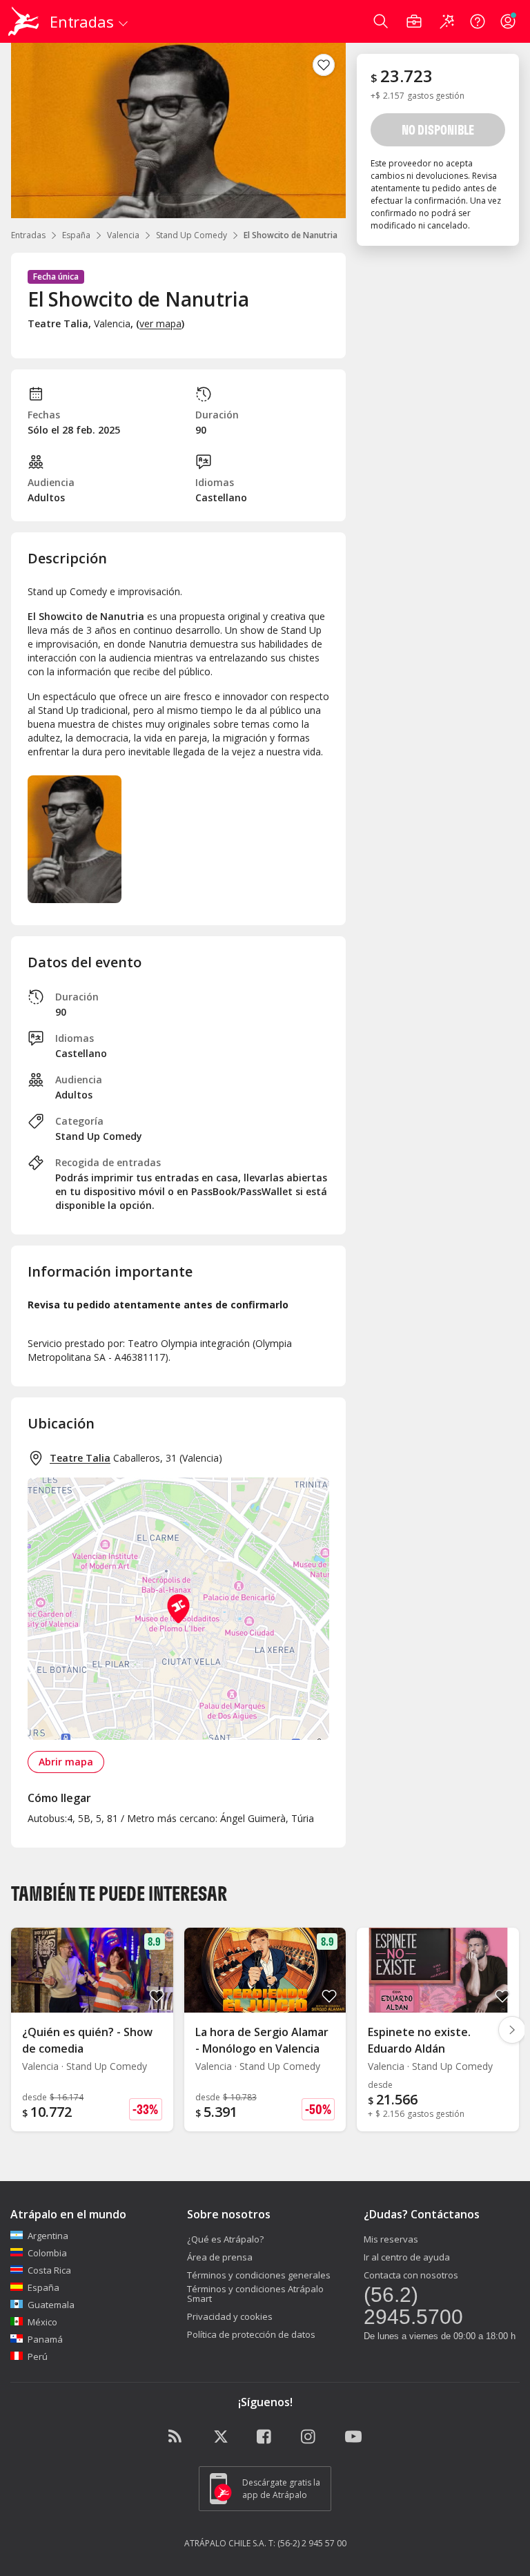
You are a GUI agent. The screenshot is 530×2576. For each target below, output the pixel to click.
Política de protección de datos (251, 2334)
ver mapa (160, 323)
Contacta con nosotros (411, 2275)
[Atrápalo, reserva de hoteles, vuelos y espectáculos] (25, 21)
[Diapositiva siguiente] (512, 2030)
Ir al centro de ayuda (407, 2257)
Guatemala (51, 2305)
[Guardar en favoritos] (324, 65)
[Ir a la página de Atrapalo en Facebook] (265, 2437)
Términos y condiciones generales (259, 2275)
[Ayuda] (478, 21)
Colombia (47, 2253)
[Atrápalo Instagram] (309, 2437)
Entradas (28, 235)
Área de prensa (220, 2257)
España (76, 235)
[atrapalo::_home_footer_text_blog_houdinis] (177, 2437)
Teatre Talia (80, 1458)
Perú (38, 2356)
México (42, 2322)
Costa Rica (49, 2270)
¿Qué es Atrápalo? (225, 2239)
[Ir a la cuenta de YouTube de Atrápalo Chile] (353, 2437)
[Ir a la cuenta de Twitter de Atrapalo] (221, 2437)
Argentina (48, 2236)
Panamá (45, 2339)
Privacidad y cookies (230, 2316)
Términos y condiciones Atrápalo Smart (255, 2294)
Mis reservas (391, 2239)
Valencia (123, 235)
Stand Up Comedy (192, 235)
